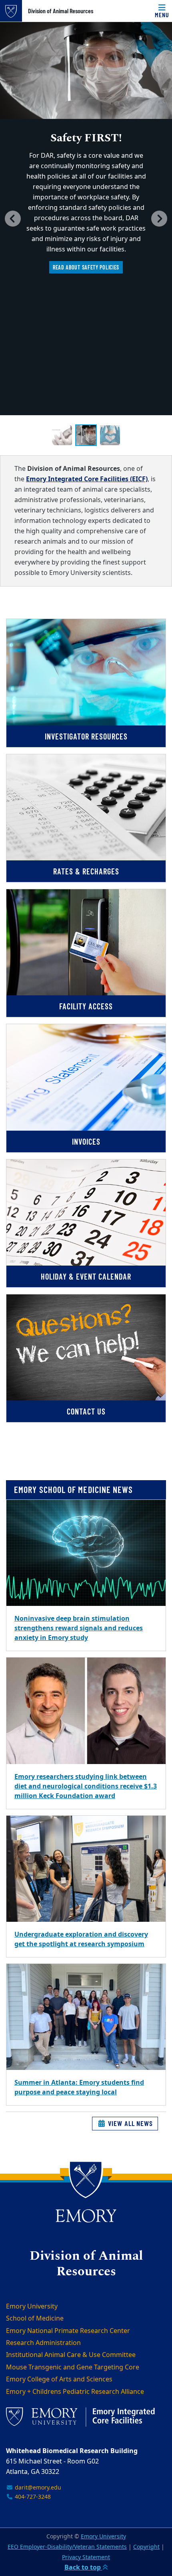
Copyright (146, 2547)
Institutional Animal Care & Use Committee (71, 2355)
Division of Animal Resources (61, 11)
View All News (129, 2123)
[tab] (62, 435)
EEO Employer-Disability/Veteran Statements (67, 2547)
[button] (13, 219)
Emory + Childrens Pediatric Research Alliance (75, 2392)
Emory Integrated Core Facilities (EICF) (87, 479)
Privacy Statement (86, 2557)
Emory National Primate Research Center (68, 2331)
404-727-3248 (32, 2497)
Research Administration (43, 2343)
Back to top (83, 2568)
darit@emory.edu (37, 2488)
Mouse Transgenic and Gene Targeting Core (73, 2367)
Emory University (32, 2307)
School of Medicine (35, 2319)
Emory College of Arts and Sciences (59, 2379)
